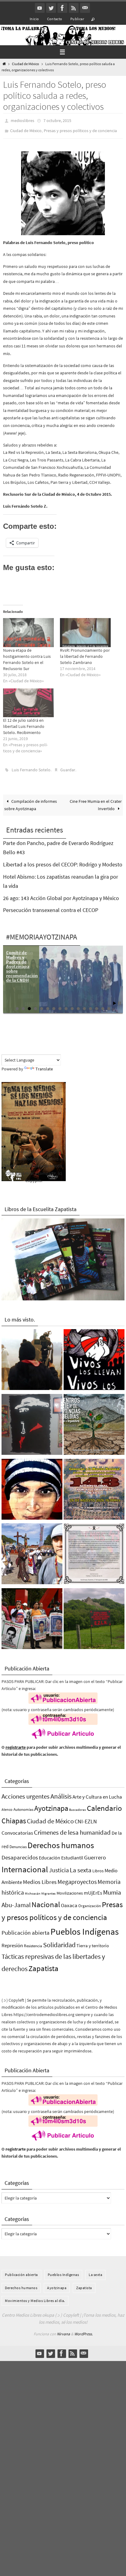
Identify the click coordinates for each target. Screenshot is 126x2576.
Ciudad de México (26, 64)
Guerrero (95, 1853)
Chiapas (14, 1817)
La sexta (81, 1866)
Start (115, 999)
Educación (50, 1853)
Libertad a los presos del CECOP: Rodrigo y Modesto (63, 860)
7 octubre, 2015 (57, 120)
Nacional (46, 1900)
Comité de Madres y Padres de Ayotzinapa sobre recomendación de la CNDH (22, 962)
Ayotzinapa (51, 1804)
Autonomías (23, 1805)
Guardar (68, 767)
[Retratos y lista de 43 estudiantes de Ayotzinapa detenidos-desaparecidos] (94, 1357)
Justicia (59, 1866)
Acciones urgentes (26, 1792)
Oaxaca (69, 1901)
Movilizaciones (70, 1889)
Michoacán (33, 1889)
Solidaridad (59, 1940)
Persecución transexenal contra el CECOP (51, 906)
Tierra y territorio (93, 1941)
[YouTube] (40, 8)
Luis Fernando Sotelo (31, 767)
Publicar (77, 19)
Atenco (7, 1805)
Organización (90, 1901)
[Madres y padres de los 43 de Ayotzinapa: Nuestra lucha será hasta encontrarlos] (32, 1616)
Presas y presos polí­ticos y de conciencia (80, 129)
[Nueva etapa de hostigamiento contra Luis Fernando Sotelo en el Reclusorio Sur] (28, 630)
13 (91, 1004)
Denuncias (18, 1843)
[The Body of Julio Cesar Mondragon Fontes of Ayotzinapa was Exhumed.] (32, 1486)
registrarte (16, 1743)
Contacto (55, 19)
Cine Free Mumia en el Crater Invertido (96, 801)
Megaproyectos (77, 1877)
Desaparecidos (20, 1853)
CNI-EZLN (86, 1818)
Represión (12, 1941)
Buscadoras (78, 1805)
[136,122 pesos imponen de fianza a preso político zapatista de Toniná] (94, 1616)
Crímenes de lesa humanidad (72, 1828)
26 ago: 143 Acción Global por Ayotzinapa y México (61, 894)
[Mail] (85, 8)
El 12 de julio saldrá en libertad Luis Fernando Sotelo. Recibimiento (24, 724)
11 (78, 1004)
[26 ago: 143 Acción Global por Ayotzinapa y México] (94, 1486)
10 (72, 1004)
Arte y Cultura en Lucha (97, 1792)
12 (84, 1004)
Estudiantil (72, 1853)
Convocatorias (17, 1829)
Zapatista (43, 1964)
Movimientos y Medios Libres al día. (35, 2296)
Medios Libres (40, 1878)
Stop (119, 999)
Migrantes (48, 1889)
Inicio (34, 19)
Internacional (25, 1865)
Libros (98, 1867)
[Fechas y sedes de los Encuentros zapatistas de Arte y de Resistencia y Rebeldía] (94, 1421)
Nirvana (63, 2330)
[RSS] (74, 8)
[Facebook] (62, 8)
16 (109, 1004)
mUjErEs (93, 1889)
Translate (44, 1065)
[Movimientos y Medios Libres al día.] (32, 1357)
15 (103, 1004)
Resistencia (33, 1942)
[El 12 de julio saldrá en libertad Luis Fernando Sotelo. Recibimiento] (28, 700)
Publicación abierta (26, 1928)
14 (97, 1004)
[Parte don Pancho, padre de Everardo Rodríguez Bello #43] (94, 1551)
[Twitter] (51, 8)
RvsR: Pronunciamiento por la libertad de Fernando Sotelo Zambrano (85, 654)
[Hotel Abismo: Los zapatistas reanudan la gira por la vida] (32, 1421)
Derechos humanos (61, 1841)
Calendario (104, 1804)
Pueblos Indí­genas (85, 1927)
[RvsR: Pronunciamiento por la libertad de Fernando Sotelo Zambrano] (85, 630)
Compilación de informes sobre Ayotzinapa (31, 801)
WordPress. (83, 2330)
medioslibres (22, 120)
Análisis (61, 1792)
